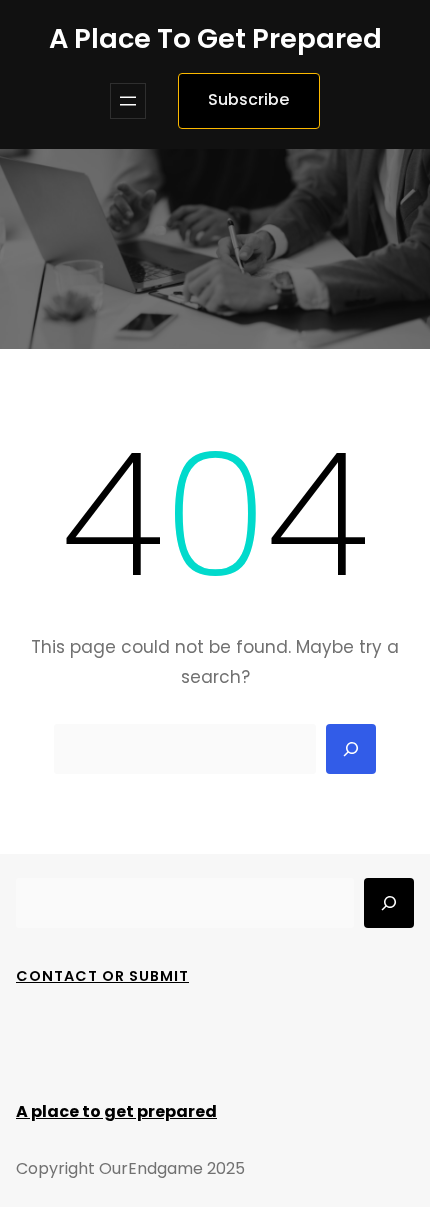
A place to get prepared (215, 38)
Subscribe (248, 99)
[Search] (351, 749)
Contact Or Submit (102, 976)
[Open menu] (128, 101)
